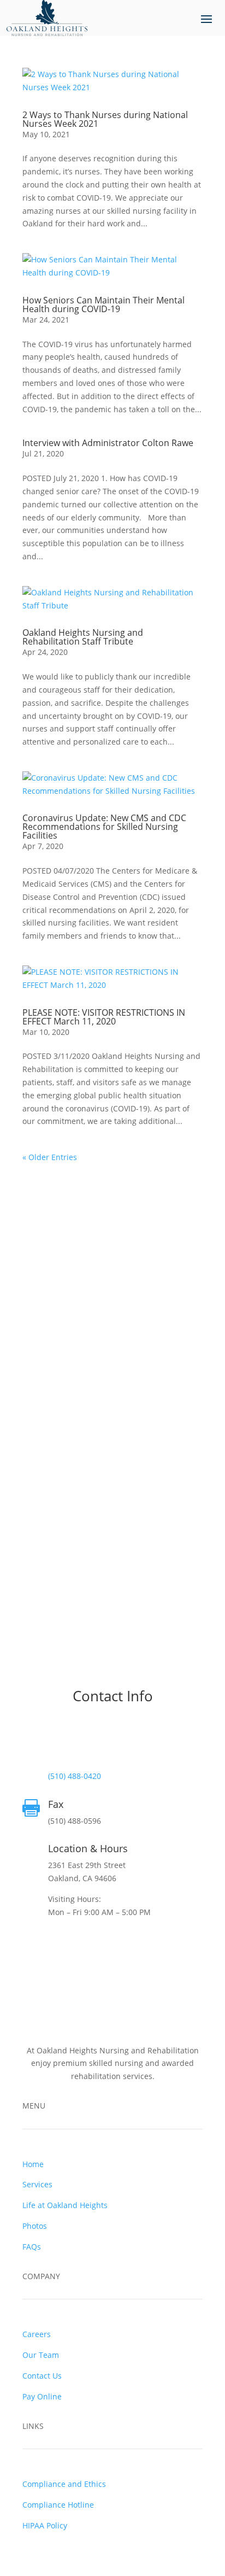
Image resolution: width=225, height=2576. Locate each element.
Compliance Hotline (58, 2505)
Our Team (41, 2355)
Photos (35, 2226)
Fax (56, 1804)
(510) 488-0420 (75, 1776)
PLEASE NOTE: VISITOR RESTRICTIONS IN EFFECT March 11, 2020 (104, 1017)
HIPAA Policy (45, 2525)
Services (37, 2184)
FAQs (32, 2247)
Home (33, 2164)
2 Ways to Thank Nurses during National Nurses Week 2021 (105, 119)
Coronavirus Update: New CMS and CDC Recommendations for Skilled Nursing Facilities (104, 827)
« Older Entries (50, 1157)
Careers (37, 2334)
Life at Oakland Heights (65, 2205)
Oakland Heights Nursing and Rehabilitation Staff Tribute (83, 637)
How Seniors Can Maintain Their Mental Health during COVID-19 (103, 305)
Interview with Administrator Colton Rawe (108, 443)
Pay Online (42, 2396)
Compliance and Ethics (64, 2484)
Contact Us (42, 2376)
